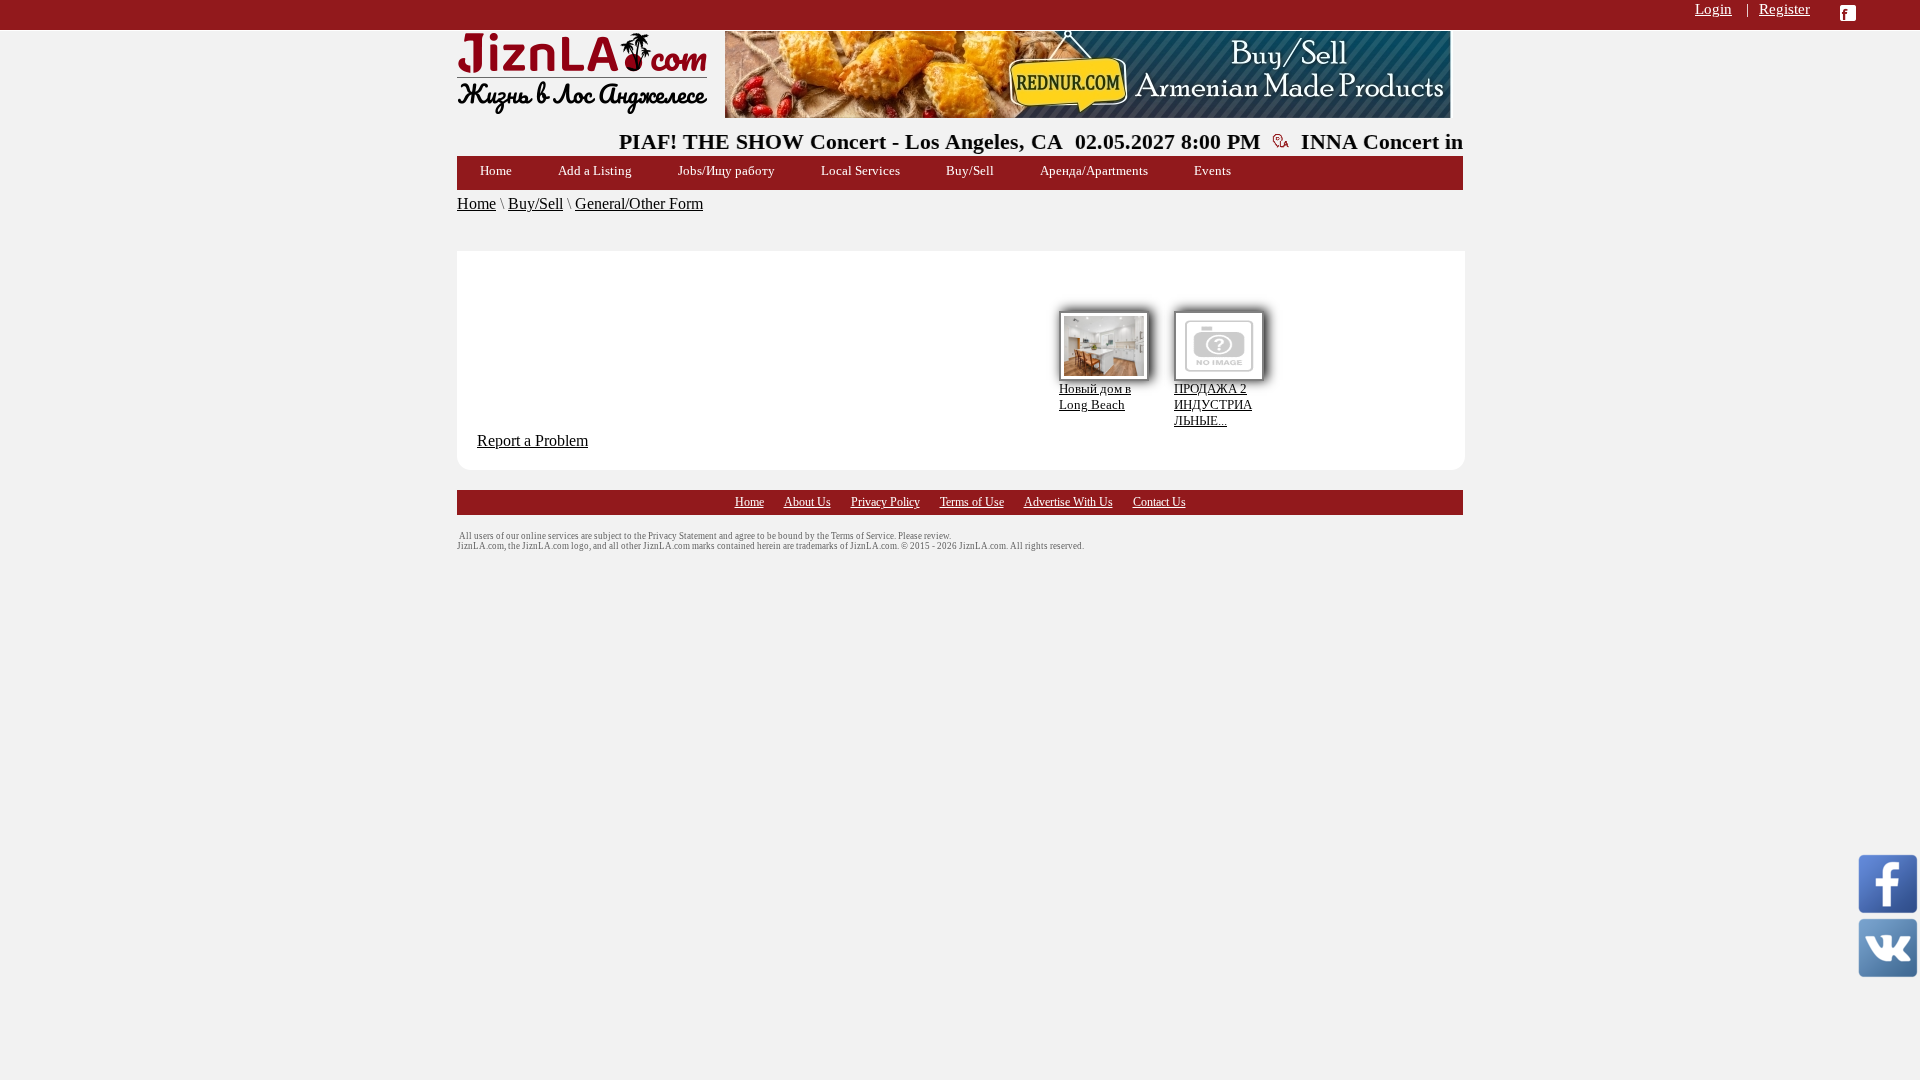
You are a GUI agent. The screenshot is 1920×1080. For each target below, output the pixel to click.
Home (476, 203)
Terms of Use (972, 502)
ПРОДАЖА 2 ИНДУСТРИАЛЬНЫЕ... (1213, 404)
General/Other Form (639, 203)
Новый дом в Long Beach (1095, 396)
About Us (807, 502)
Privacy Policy (885, 502)
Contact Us (1159, 502)
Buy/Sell (535, 203)
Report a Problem (532, 440)
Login (1713, 9)
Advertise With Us (1068, 502)
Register (1784, 9)
